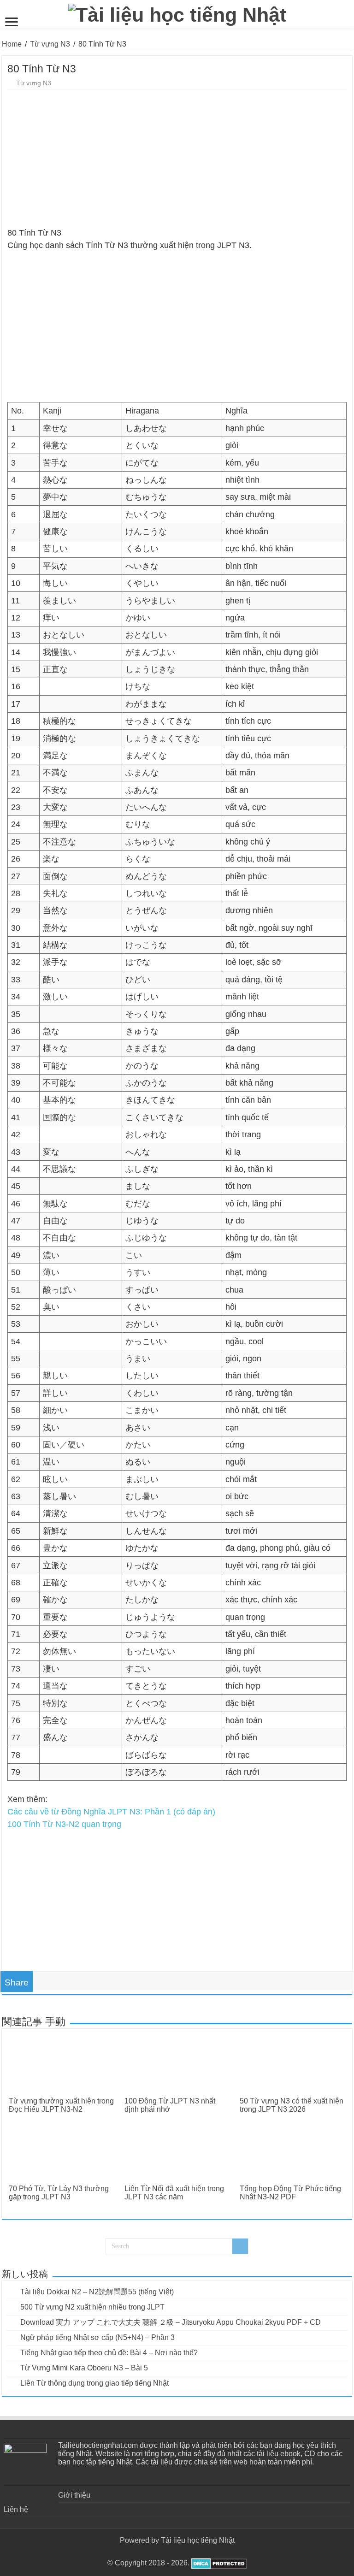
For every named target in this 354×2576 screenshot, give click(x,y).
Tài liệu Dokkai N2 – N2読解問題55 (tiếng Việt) (97, 2292)
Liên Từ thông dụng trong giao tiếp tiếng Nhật (94, 2383)
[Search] (240, 2246)
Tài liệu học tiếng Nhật (198, 2540)
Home (12, 44)
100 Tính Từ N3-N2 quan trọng (64, 1824)
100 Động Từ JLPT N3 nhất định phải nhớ (170, 2105)
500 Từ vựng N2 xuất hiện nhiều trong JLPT (92, 2307)
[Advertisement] (177, 159)
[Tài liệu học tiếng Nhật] (177, 13)
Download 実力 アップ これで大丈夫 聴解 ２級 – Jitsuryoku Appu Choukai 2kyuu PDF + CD (171, 2322)
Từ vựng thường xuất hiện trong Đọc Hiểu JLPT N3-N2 (61, 2105)
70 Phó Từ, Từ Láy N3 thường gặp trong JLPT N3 (59, 2193)
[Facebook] (177, 2552)
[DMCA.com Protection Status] (218, 2563)
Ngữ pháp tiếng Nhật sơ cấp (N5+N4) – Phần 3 (97, 2337)
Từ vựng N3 (50, 44)
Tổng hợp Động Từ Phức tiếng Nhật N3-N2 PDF (290, 2193)
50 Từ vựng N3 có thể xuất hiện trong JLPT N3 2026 (292, 2105)
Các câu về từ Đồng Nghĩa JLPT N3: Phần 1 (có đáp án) (111, 1812)
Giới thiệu (74, 2495)
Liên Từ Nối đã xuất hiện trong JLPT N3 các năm (174, 2193)
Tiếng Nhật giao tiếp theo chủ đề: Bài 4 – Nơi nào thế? (109, 2353)
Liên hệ (16, 2509)
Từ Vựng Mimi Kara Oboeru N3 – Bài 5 (84, 2368)
